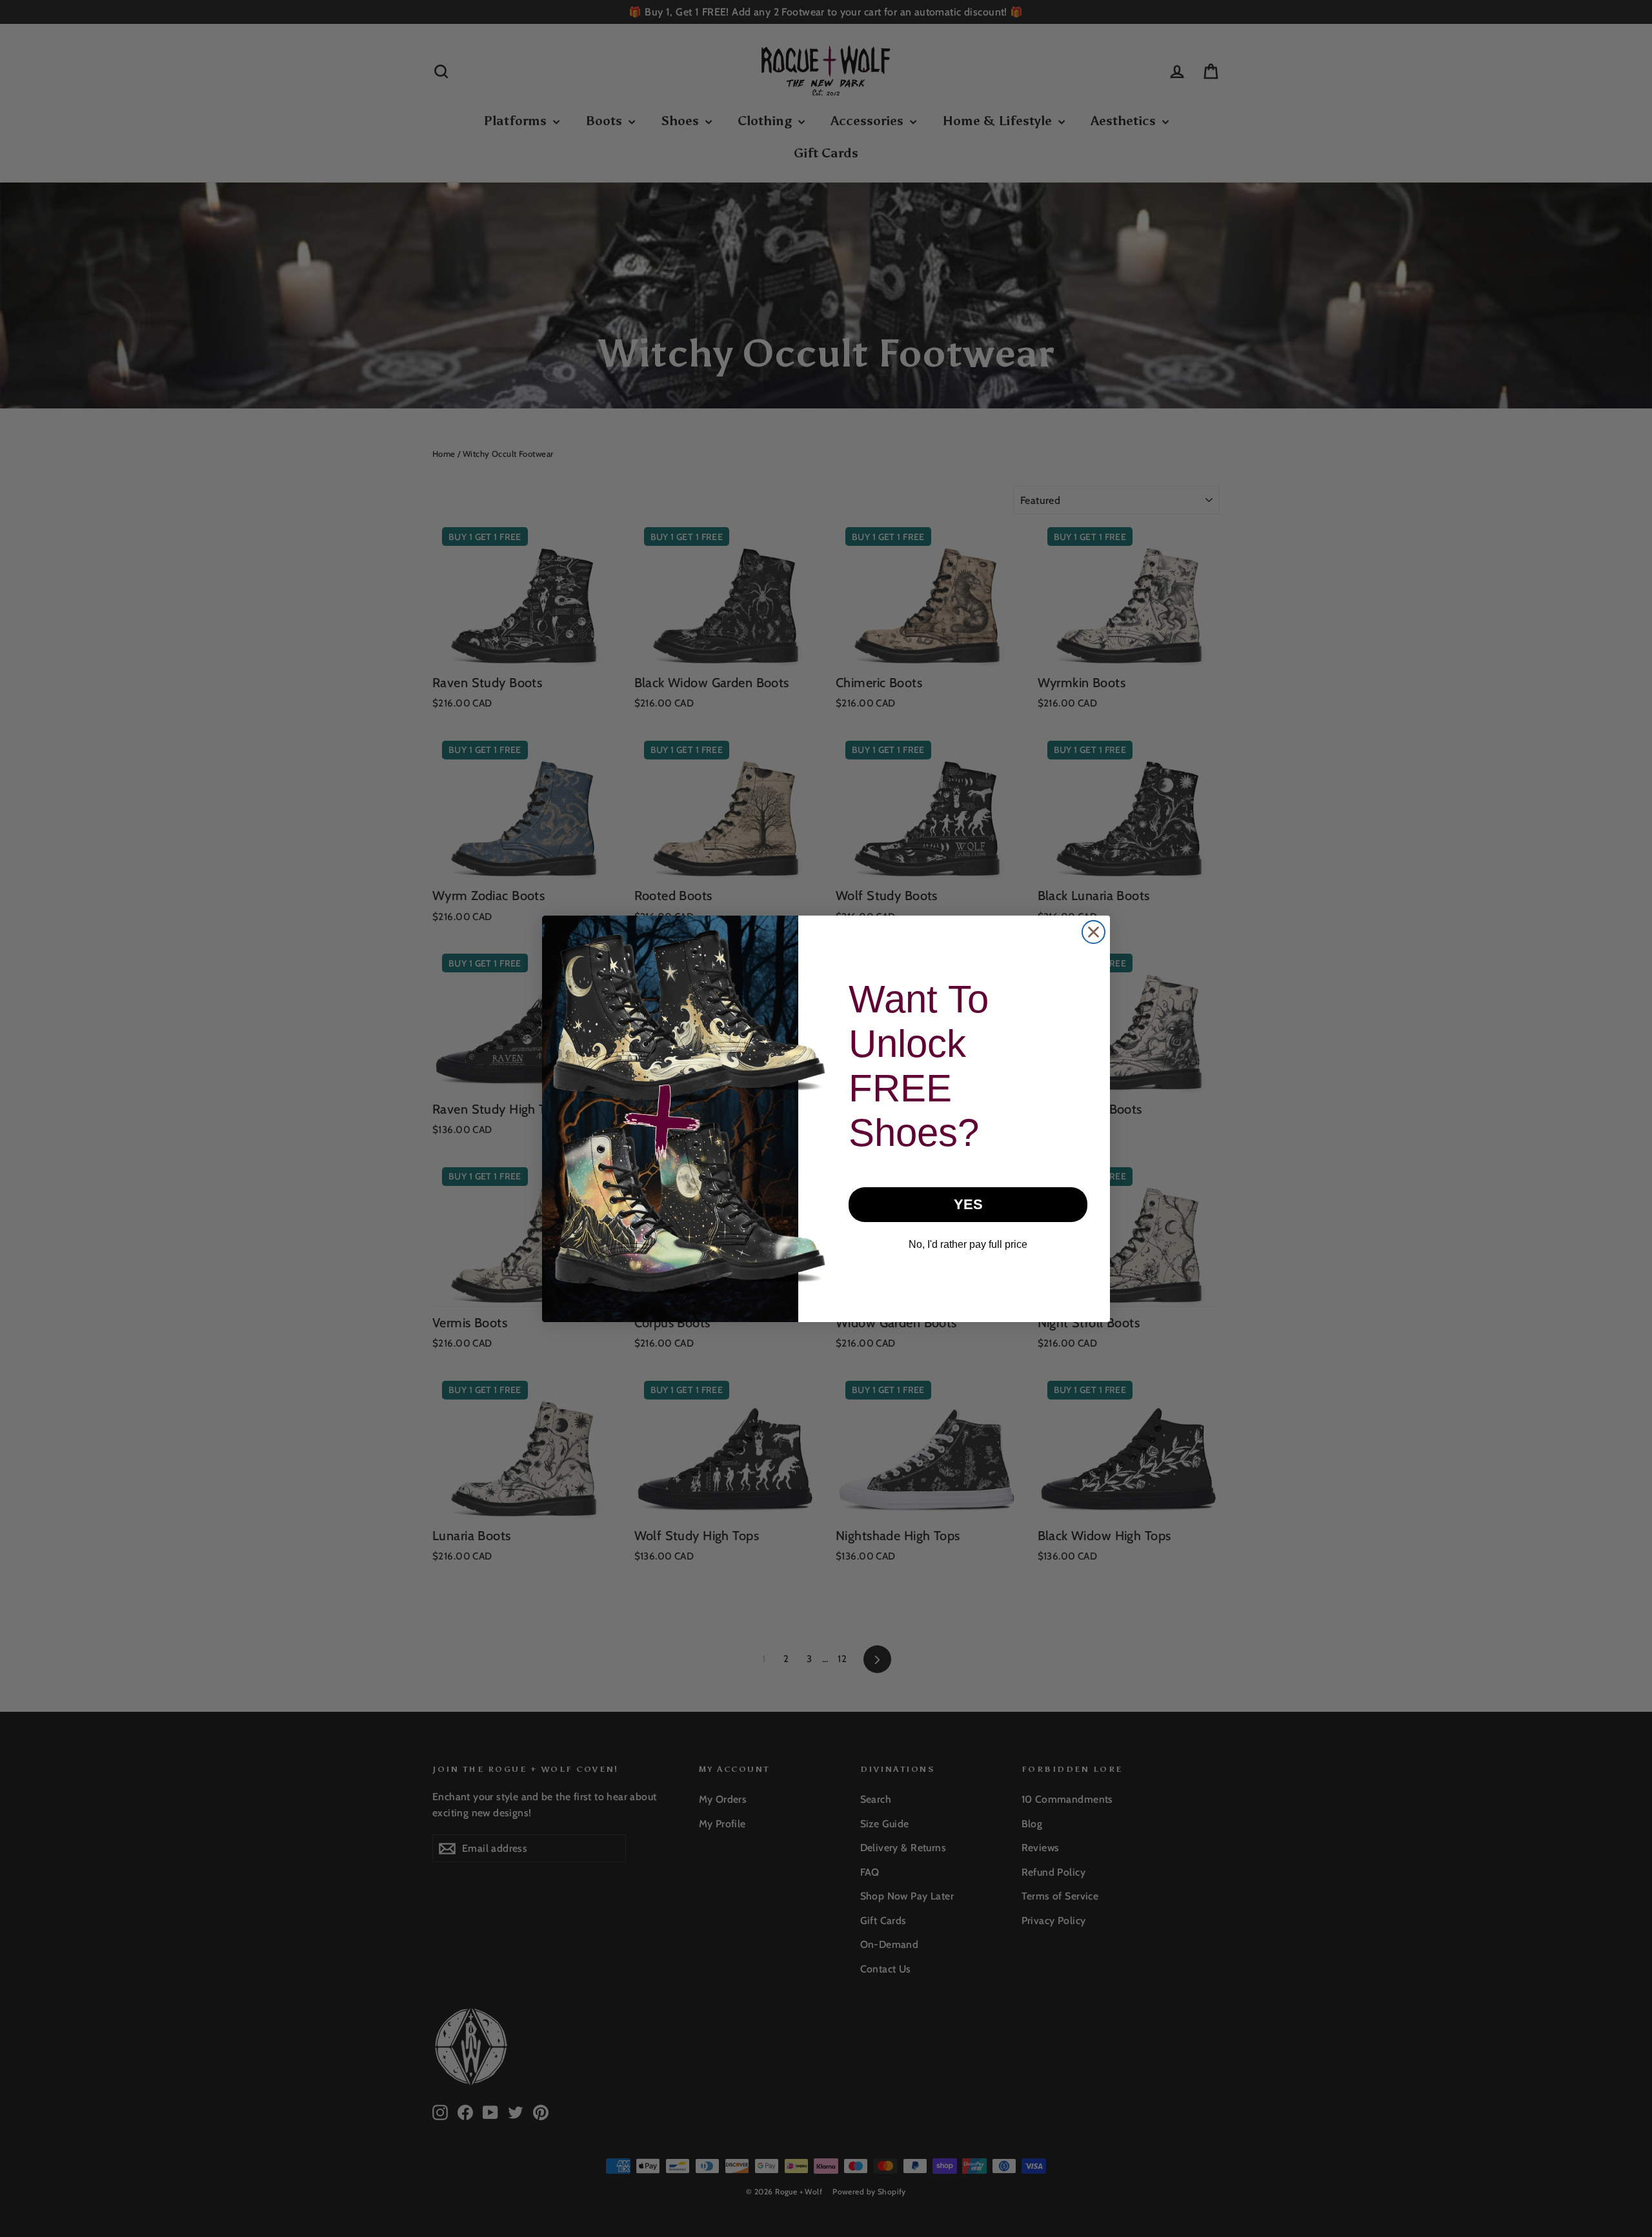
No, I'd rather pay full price (968, 1244)
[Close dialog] (1093, 932)
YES (968, 1204)
